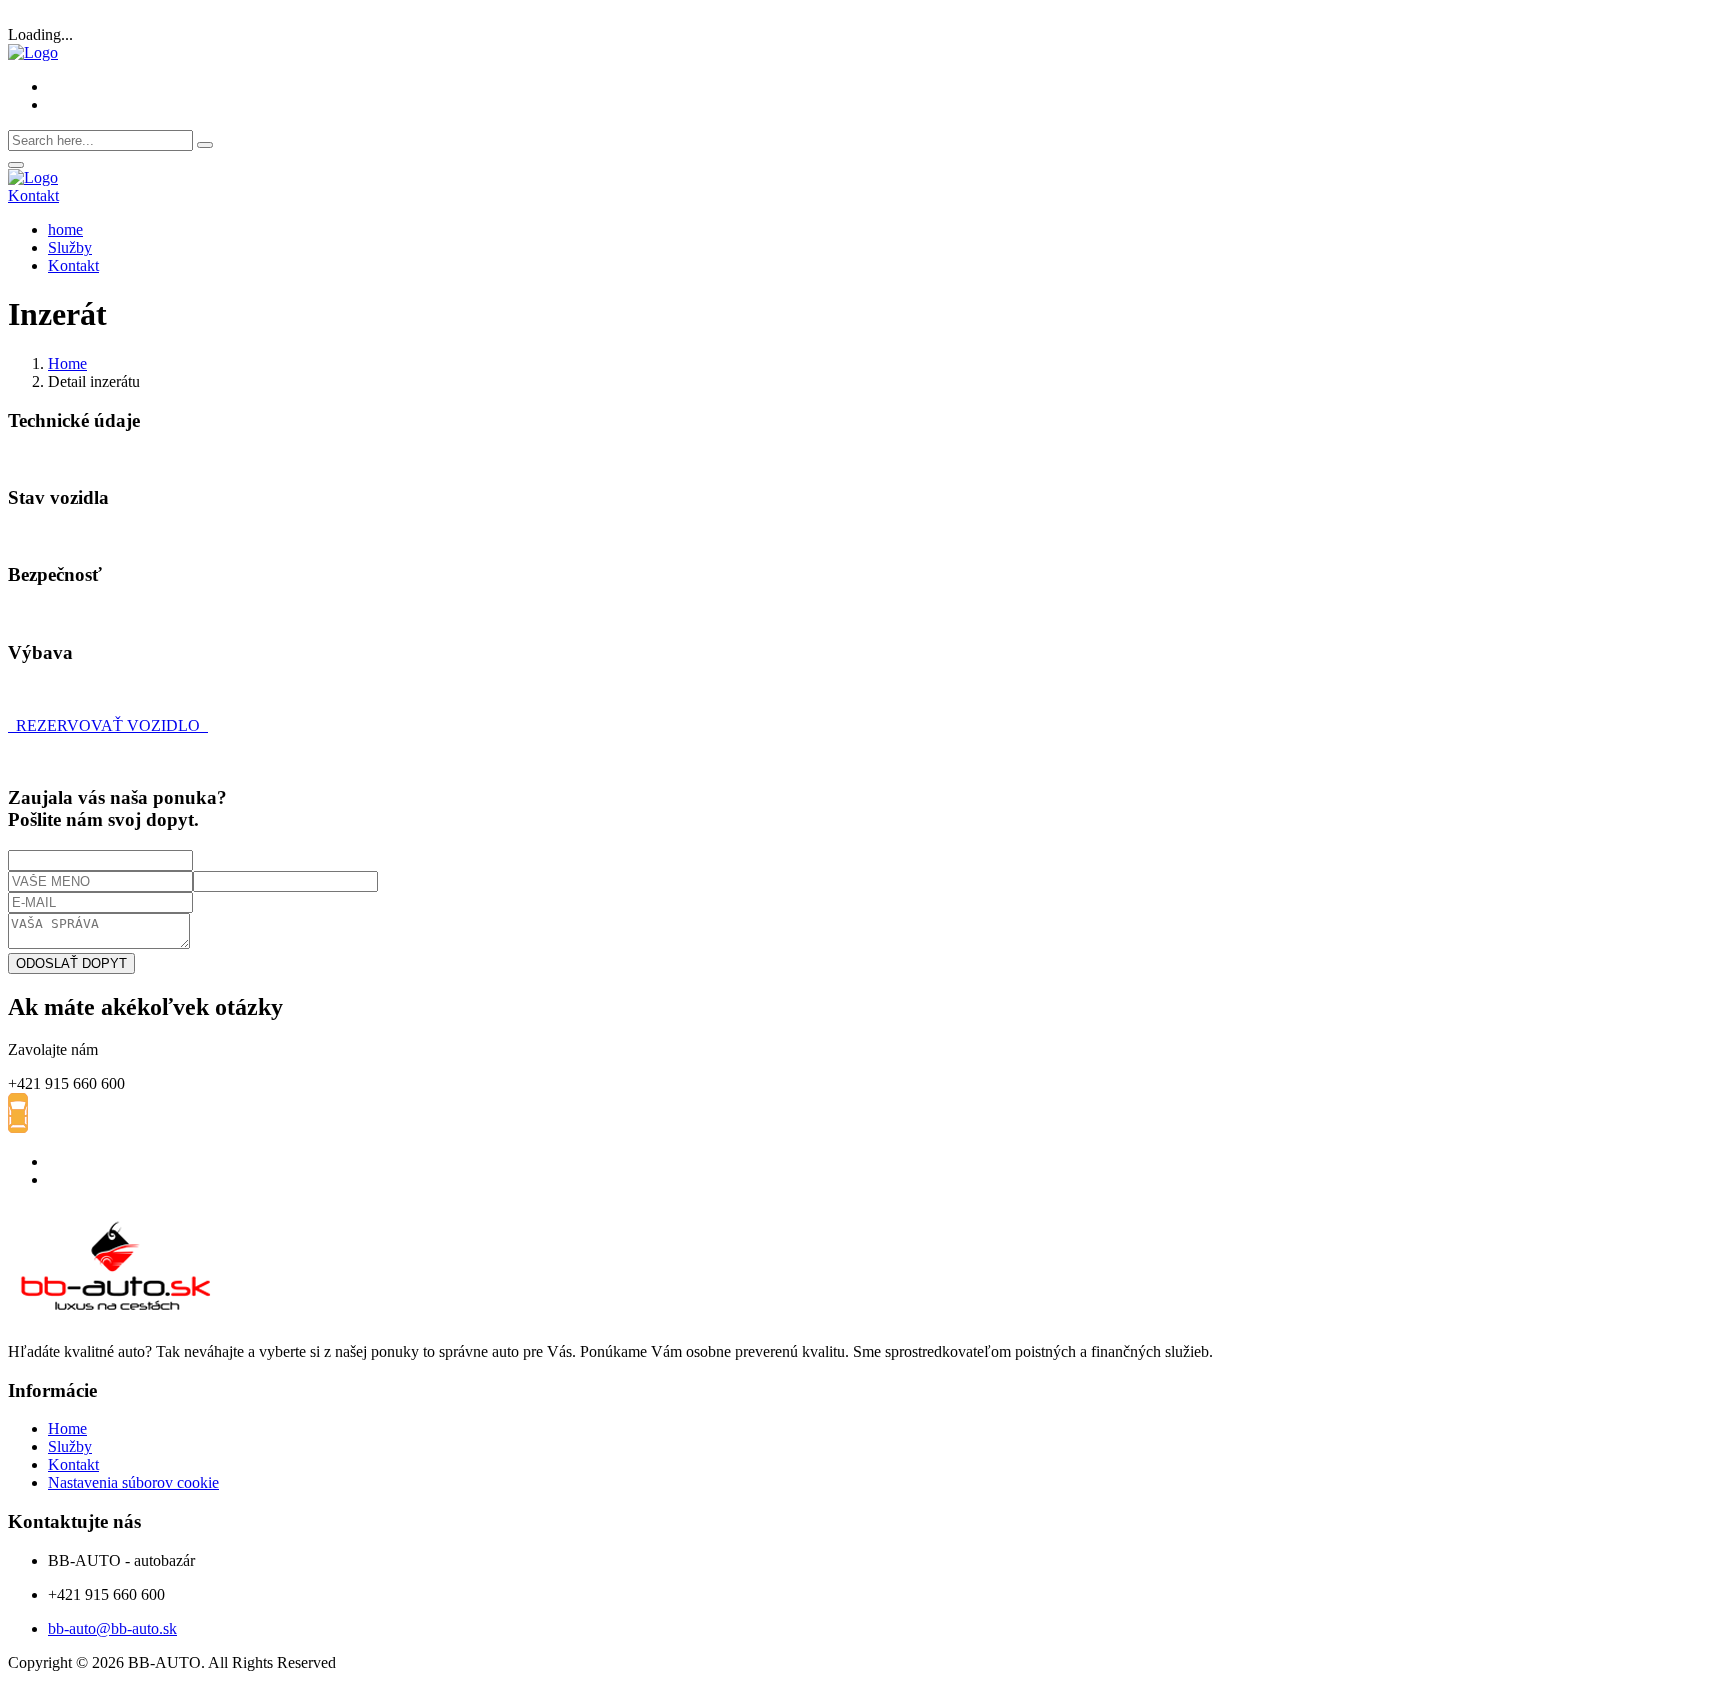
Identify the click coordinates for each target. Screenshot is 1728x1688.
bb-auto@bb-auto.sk (112, 1628)
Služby (70, 247)
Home (67, 363)
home (65, 229)
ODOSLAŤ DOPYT (71, 963)
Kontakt (33, 195)
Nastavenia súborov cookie (133, 1482)
